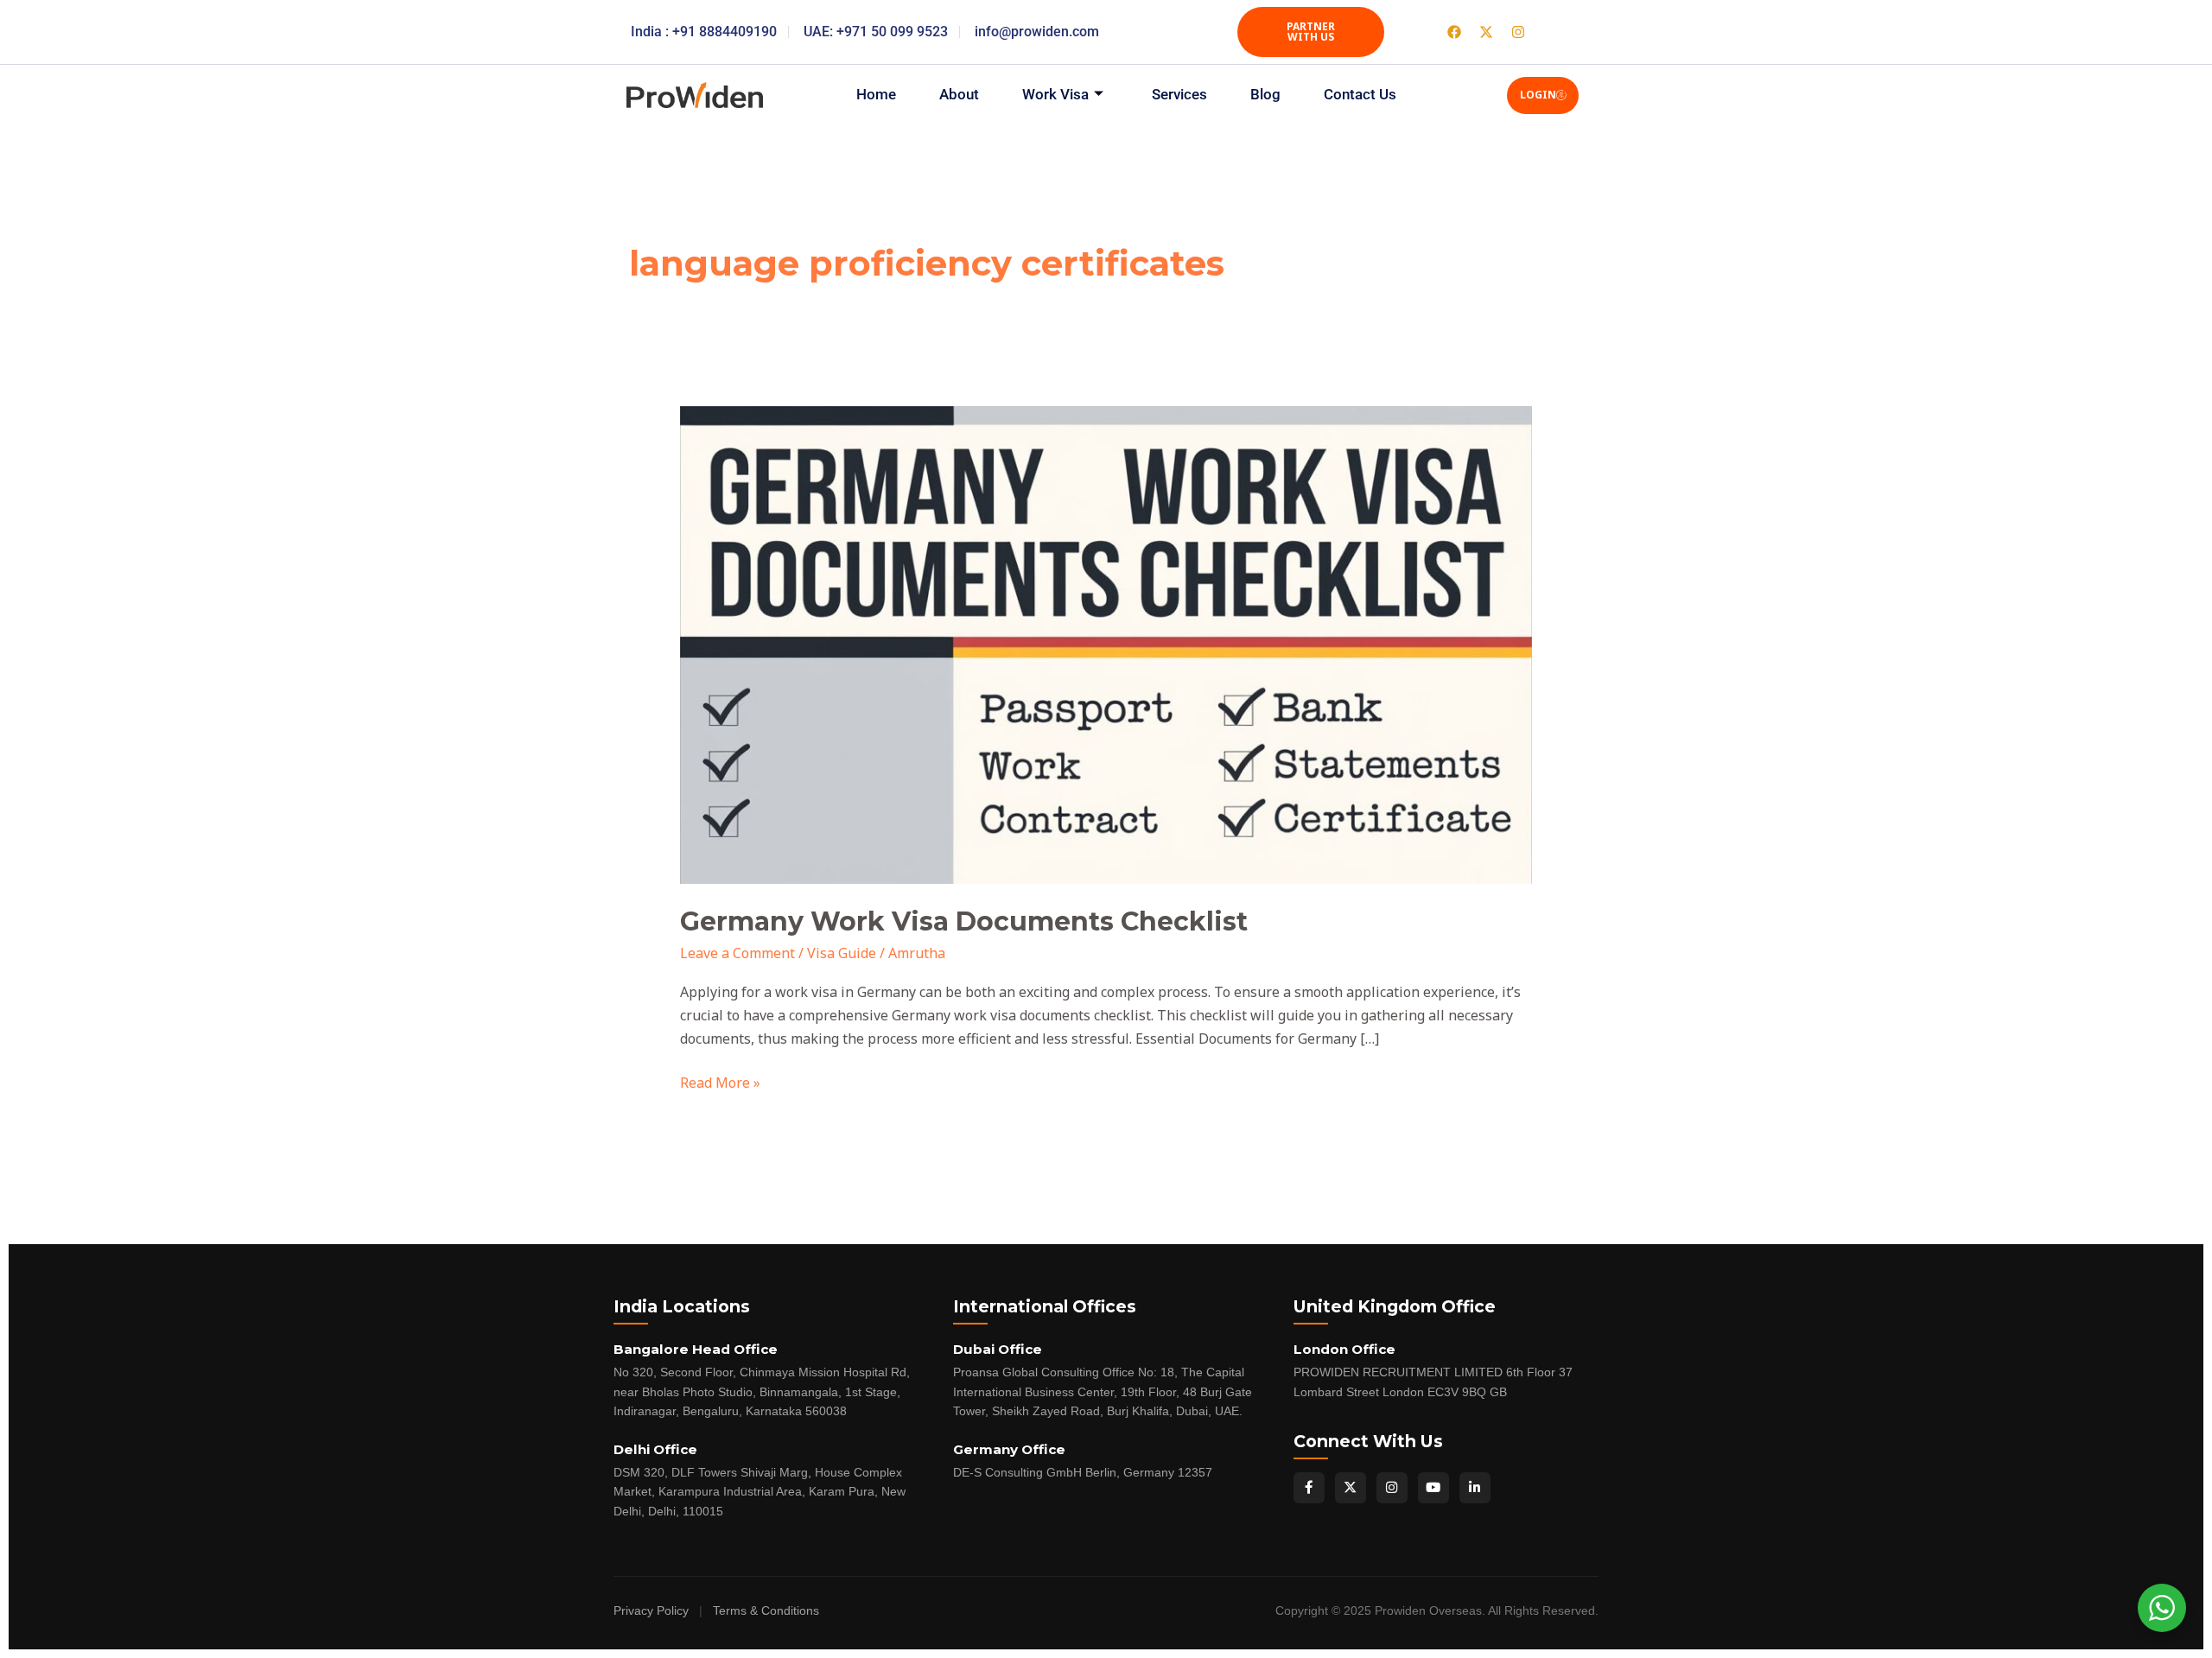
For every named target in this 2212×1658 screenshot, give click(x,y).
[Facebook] (1309, 1488)
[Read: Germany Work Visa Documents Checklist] (1106, 644)
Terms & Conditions (766, 1611)
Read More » (720, 1082)
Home (876, 94)
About (959, 94)
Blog (1265, 94)
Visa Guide (842, 953)
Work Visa (1055, 94)
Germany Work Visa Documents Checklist (964, 921)
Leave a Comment (737, 953)
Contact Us (1360, 94)
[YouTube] (1433, 1488)
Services (1179, 94)
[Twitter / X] (1351, 1488)
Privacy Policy (651, 1611)
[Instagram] (1392, 1488)
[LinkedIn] (1475, 1488)
